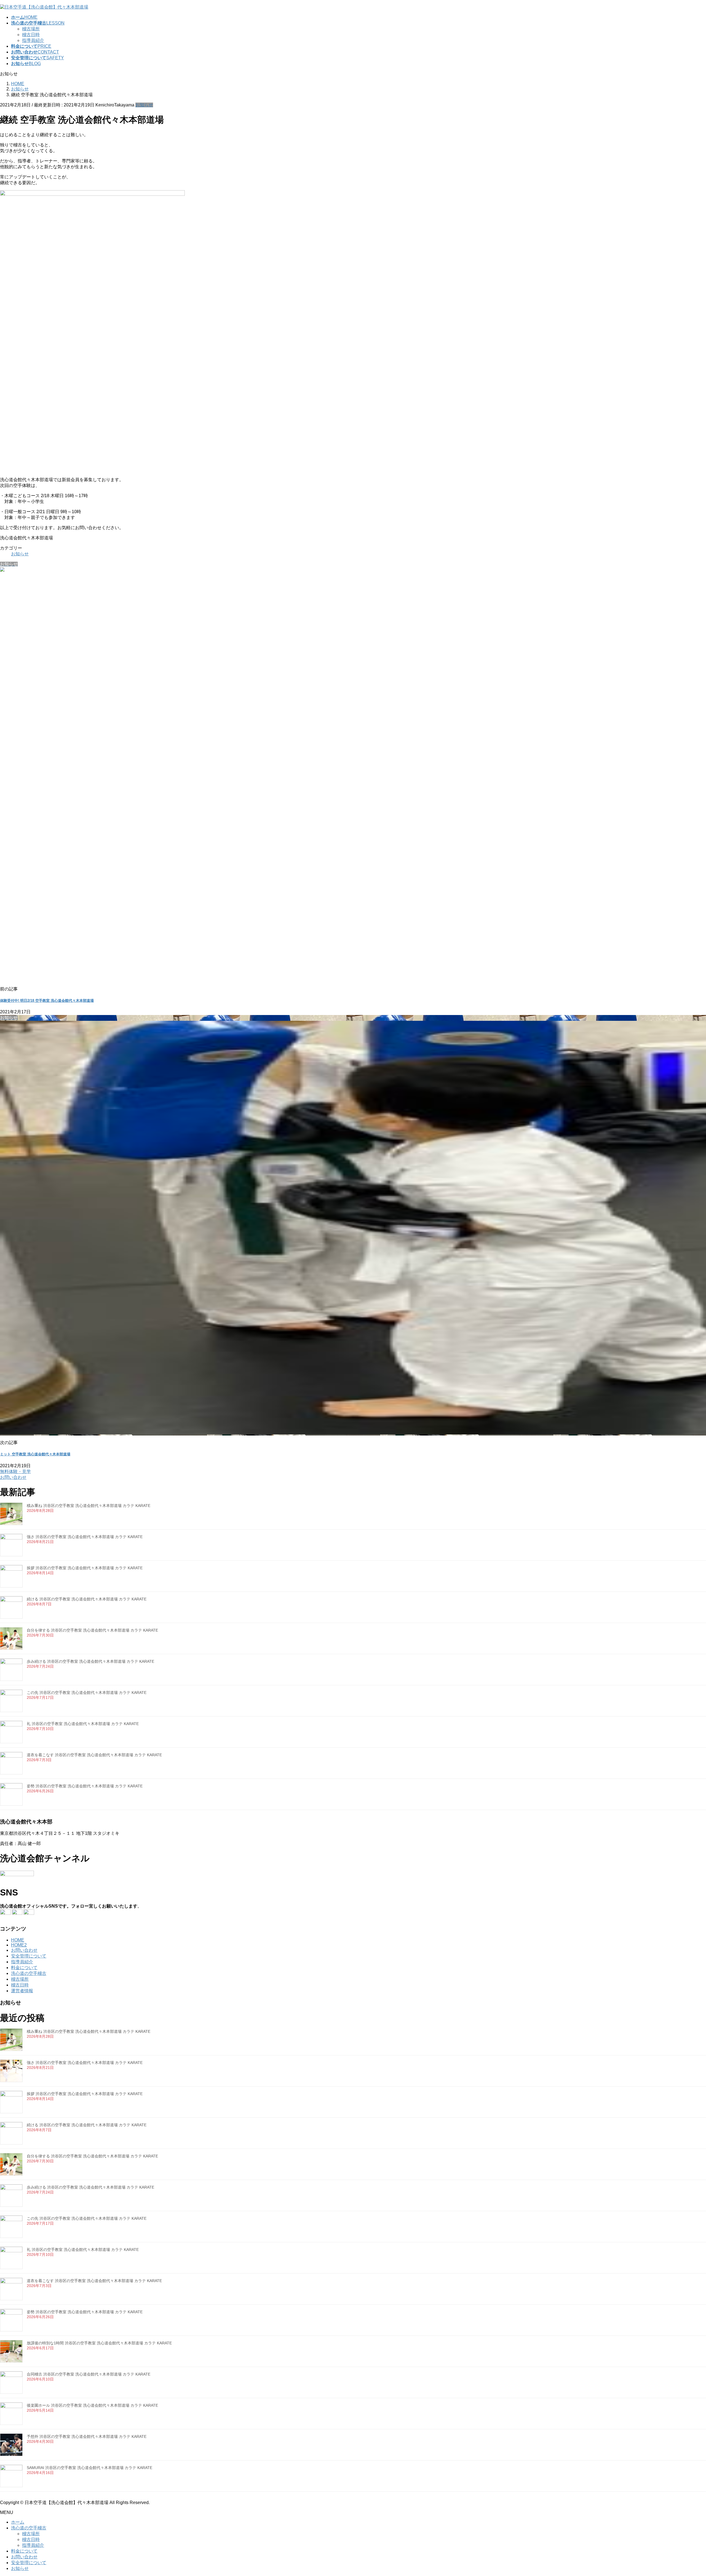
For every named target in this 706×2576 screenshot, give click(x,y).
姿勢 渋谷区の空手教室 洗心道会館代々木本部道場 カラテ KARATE (85, 1786)
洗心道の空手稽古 (29, 1973)
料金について (24, 1968)
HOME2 (19, 1945)
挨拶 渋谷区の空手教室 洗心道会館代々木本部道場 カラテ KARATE (85, 1568)
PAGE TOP (686, 2493)
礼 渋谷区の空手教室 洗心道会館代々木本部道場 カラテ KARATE (83, 1724)
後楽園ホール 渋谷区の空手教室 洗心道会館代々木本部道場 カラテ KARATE (92, 2405)
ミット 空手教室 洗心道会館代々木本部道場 (35, 1454)
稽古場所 (31, 29)
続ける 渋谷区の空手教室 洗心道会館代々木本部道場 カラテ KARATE (87, 1599)
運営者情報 (22, 1991)
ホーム (18, 2522)
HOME (18, 1940)
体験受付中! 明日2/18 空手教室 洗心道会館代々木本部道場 (47, 1001)
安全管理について (29, 1956)
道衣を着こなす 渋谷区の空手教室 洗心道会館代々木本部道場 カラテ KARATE (94, 1755)
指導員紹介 (33, 40)
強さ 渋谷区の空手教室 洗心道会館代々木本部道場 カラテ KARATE (85, 1537)
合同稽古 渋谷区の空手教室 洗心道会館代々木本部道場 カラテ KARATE (89, 2374)
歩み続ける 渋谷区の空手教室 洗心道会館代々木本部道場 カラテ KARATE (90, 1661)
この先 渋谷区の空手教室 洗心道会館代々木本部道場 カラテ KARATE (87, 1693)
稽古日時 (31, 35)
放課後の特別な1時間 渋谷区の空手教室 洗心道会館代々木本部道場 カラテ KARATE (99, 2343)
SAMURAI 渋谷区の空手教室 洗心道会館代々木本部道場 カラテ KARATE (89, 2468)
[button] (353, 1475)
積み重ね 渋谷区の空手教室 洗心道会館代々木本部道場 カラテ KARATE (89, 1506)
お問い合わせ (24, 1950)
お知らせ (144, 105)
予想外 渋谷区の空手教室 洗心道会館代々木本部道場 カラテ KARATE (87, 2436)
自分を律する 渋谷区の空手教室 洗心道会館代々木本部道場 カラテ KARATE (92, 1630)
